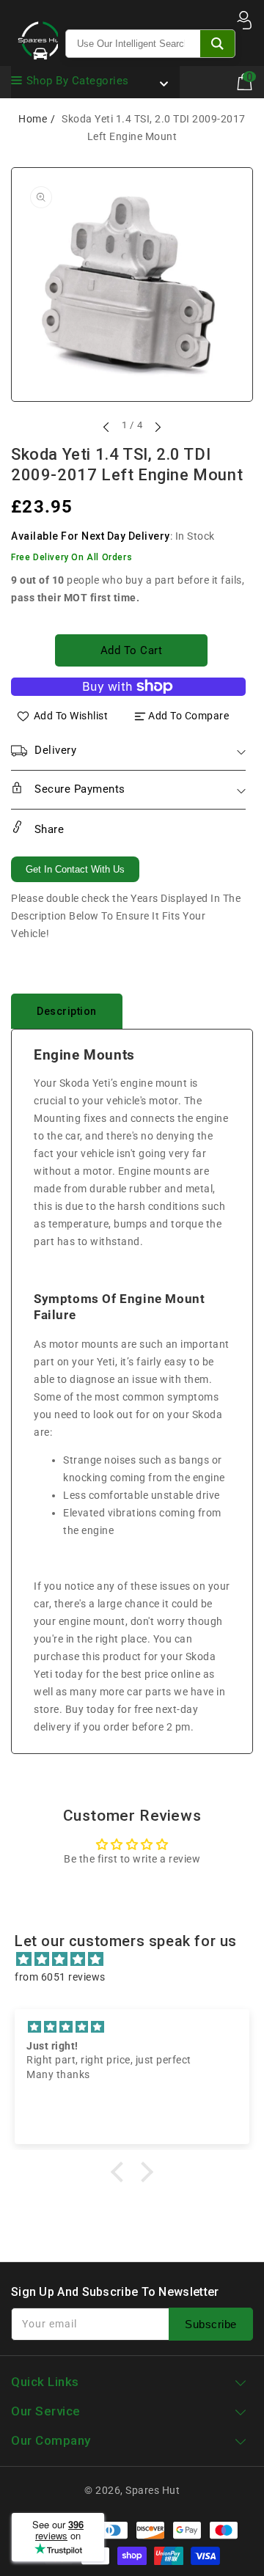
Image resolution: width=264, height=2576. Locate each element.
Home (33, 119)
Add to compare (188, 716)
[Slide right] (157, 427)
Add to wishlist (71, 716)
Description (67, 1011)
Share (47, 829)
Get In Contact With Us (75, 869)
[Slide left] (107, 427)
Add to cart (132, 650)
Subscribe (211, 2324)
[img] (139, 1959)
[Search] (217, 44)
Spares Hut (153, 2490)
